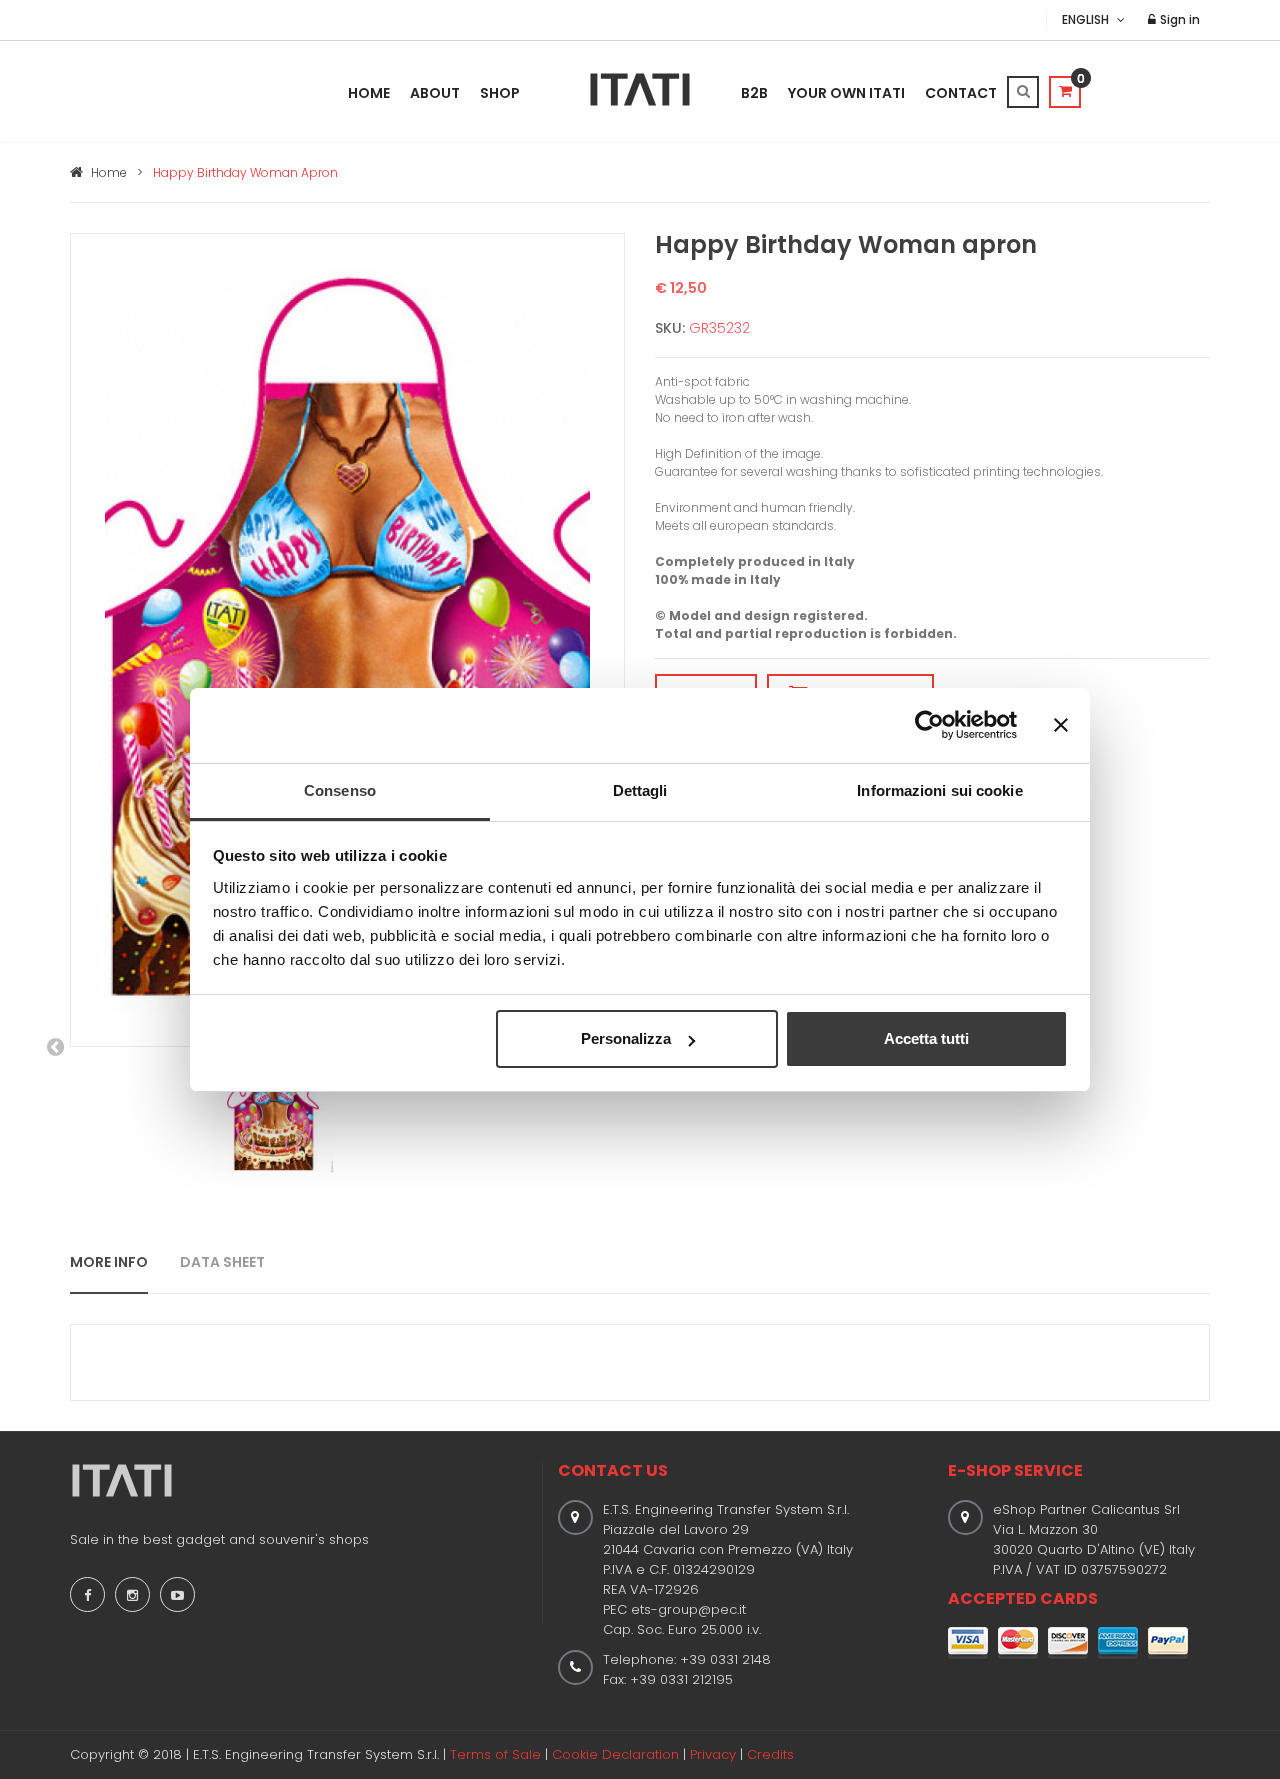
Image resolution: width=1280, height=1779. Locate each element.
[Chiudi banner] (1061, 725)
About (435, 93)
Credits (770, 1754)
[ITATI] (640, 89)
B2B (754, 93)
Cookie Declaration (615, 1754)
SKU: (670, 328)
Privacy (713, 1754)
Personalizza (626, 1038)
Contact (961, 93)
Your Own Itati (846, 93)
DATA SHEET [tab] (222, 1262)
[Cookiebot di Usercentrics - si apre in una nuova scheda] (929, 725)
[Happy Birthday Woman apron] (347, 638)
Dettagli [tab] (640, 790)
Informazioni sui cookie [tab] (939, 790)
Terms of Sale (495, 1754)
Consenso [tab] (340, 790)
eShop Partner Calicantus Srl (1086, 1509)
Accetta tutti (926, 1038)
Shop (500, 93)
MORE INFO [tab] (109, 1262)
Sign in (1178, 19)
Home (369, 93)
